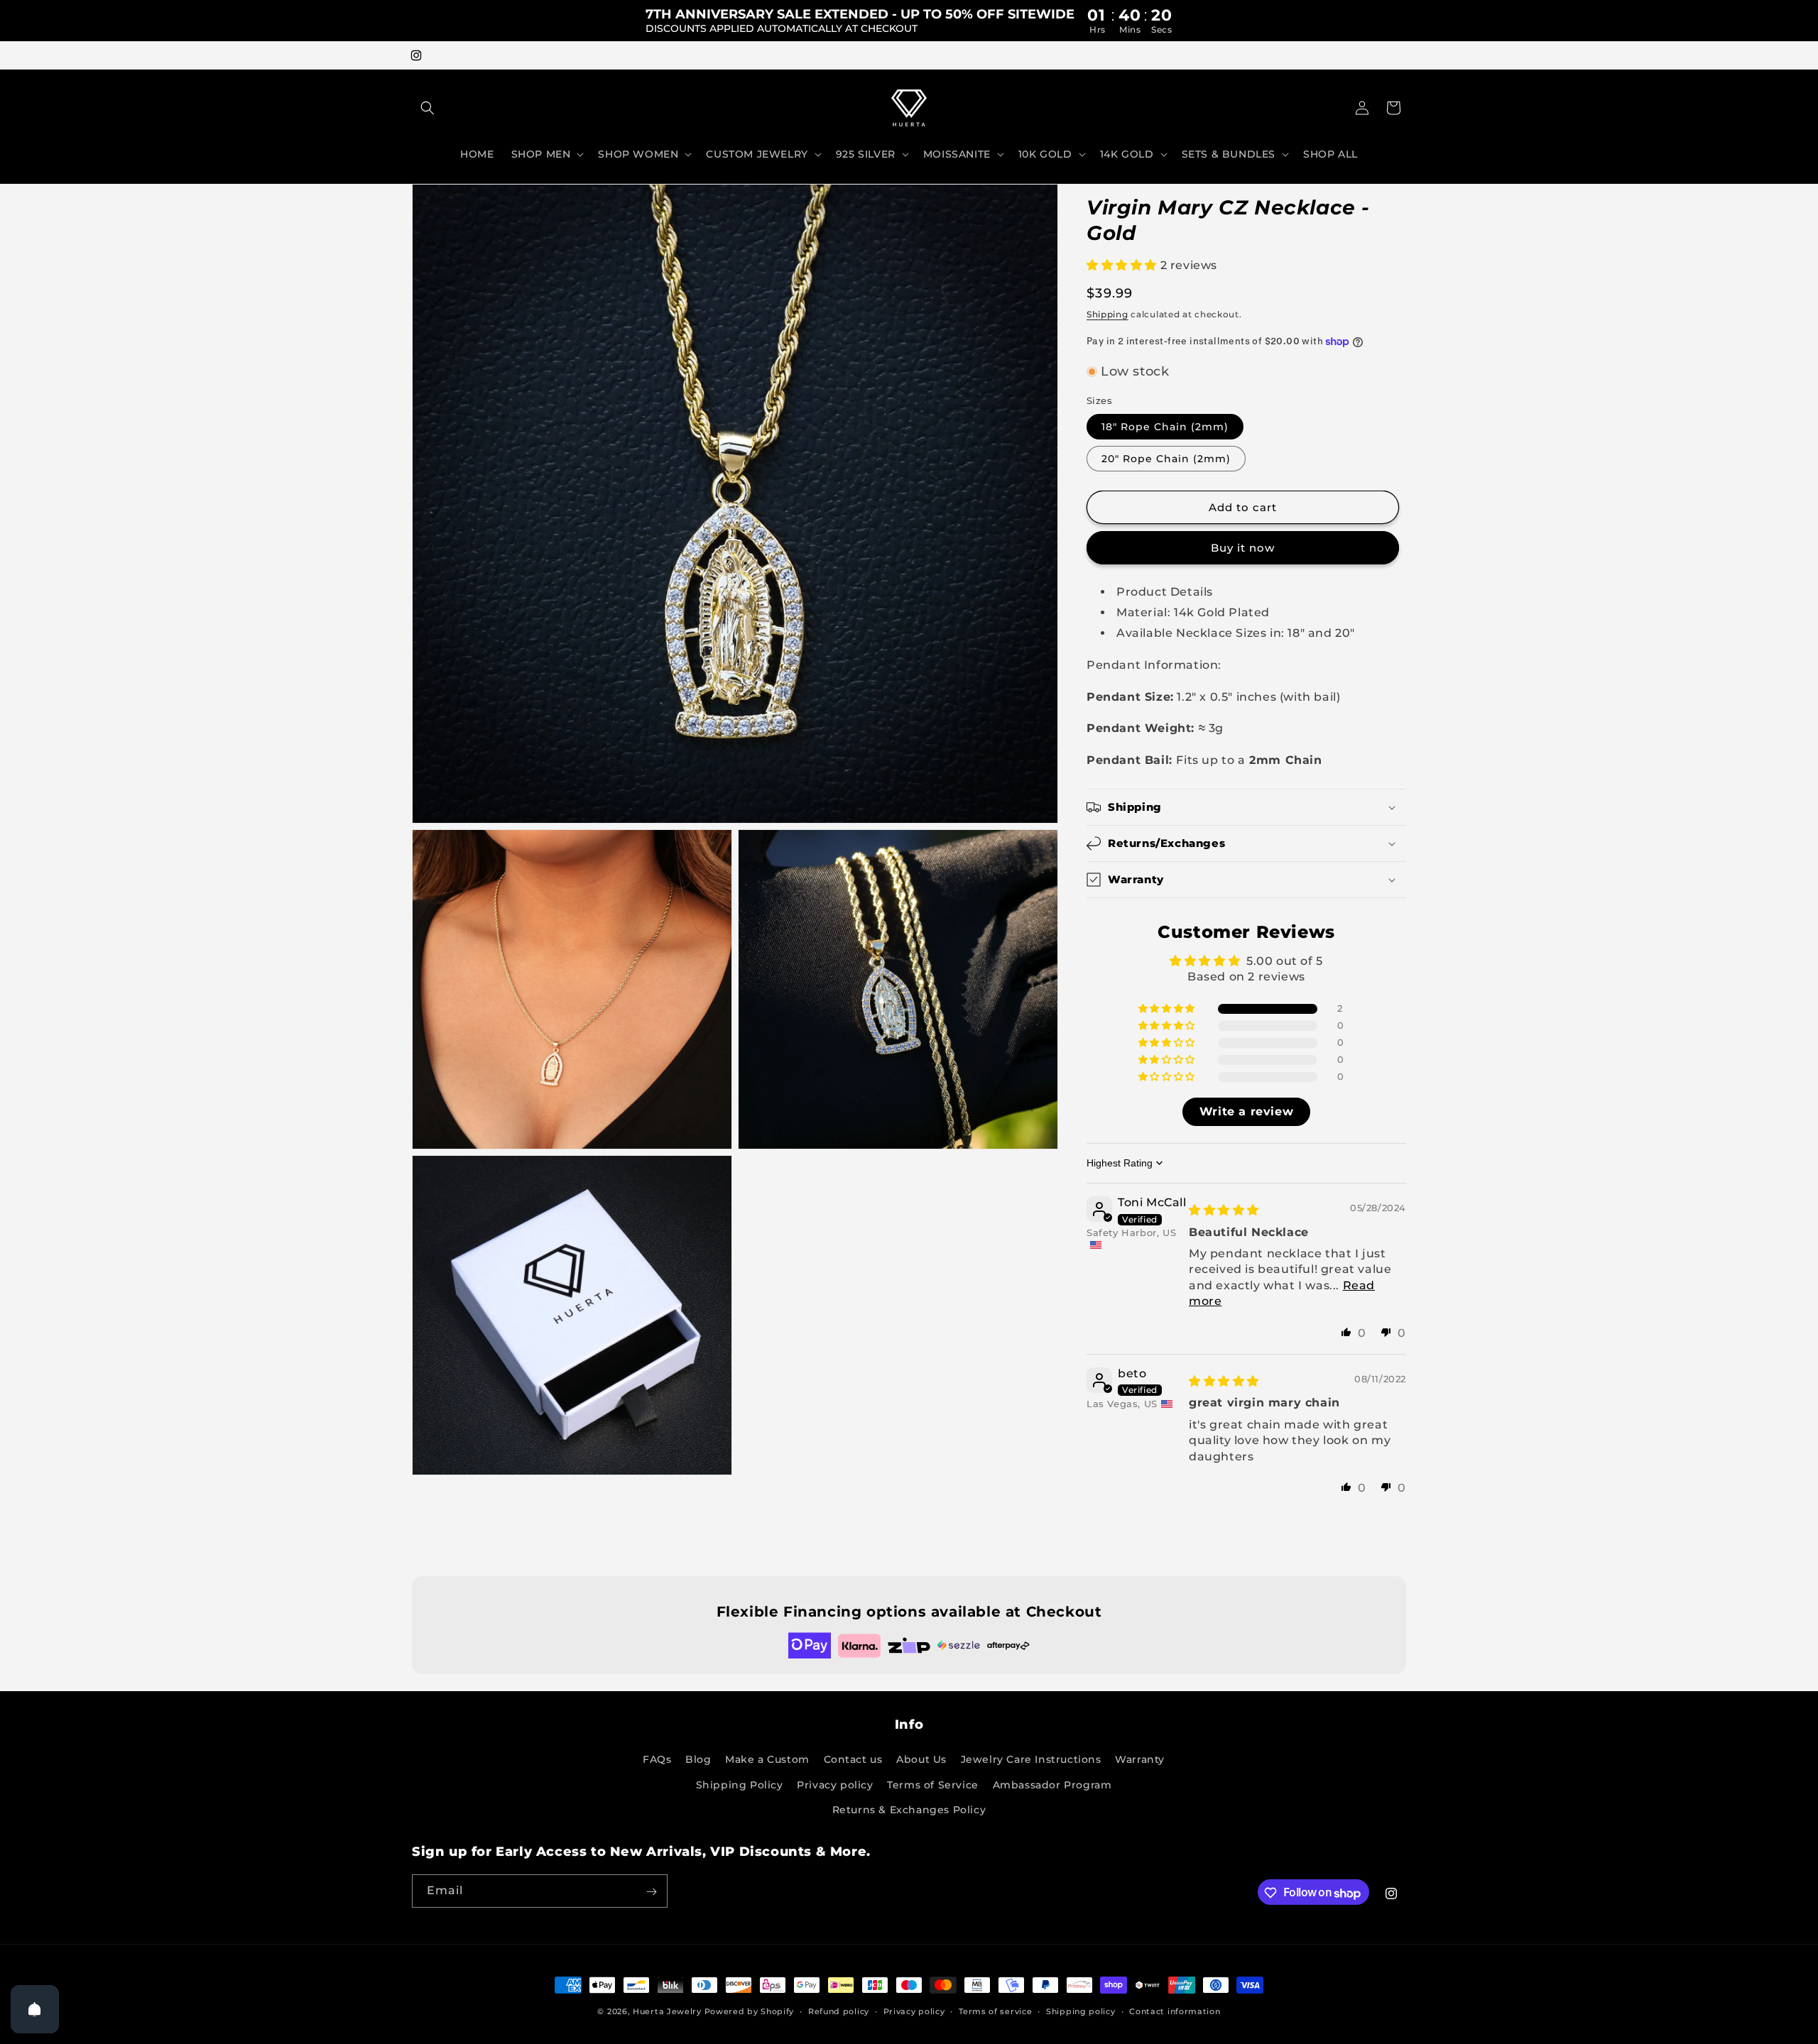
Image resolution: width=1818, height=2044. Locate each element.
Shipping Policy (740, 1785)
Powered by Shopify (750, 2011)
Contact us (853, 1760)
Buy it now (1243, 548)
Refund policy (839, 2011)
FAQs (657, 1760)
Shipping (1107, 314)
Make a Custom (767, 1760)
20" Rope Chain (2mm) (1166, 459)
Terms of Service (933, 1785)
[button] (428, 108)
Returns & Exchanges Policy (909, 1810)
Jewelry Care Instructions (1031, 1760)
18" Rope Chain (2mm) (1165, 427)
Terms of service (995, 2011)
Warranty (1140, 1760)
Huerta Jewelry (667, 2011)
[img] (1224, 1210)
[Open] (35, 2009)
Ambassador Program (1052, 1785)
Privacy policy (835, 1785)
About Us (921, 1760)
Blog (698, 1760)
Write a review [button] (1246, 1111)
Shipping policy (1081, 2011)
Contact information (1175, 2011)
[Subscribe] (651, 1892)
